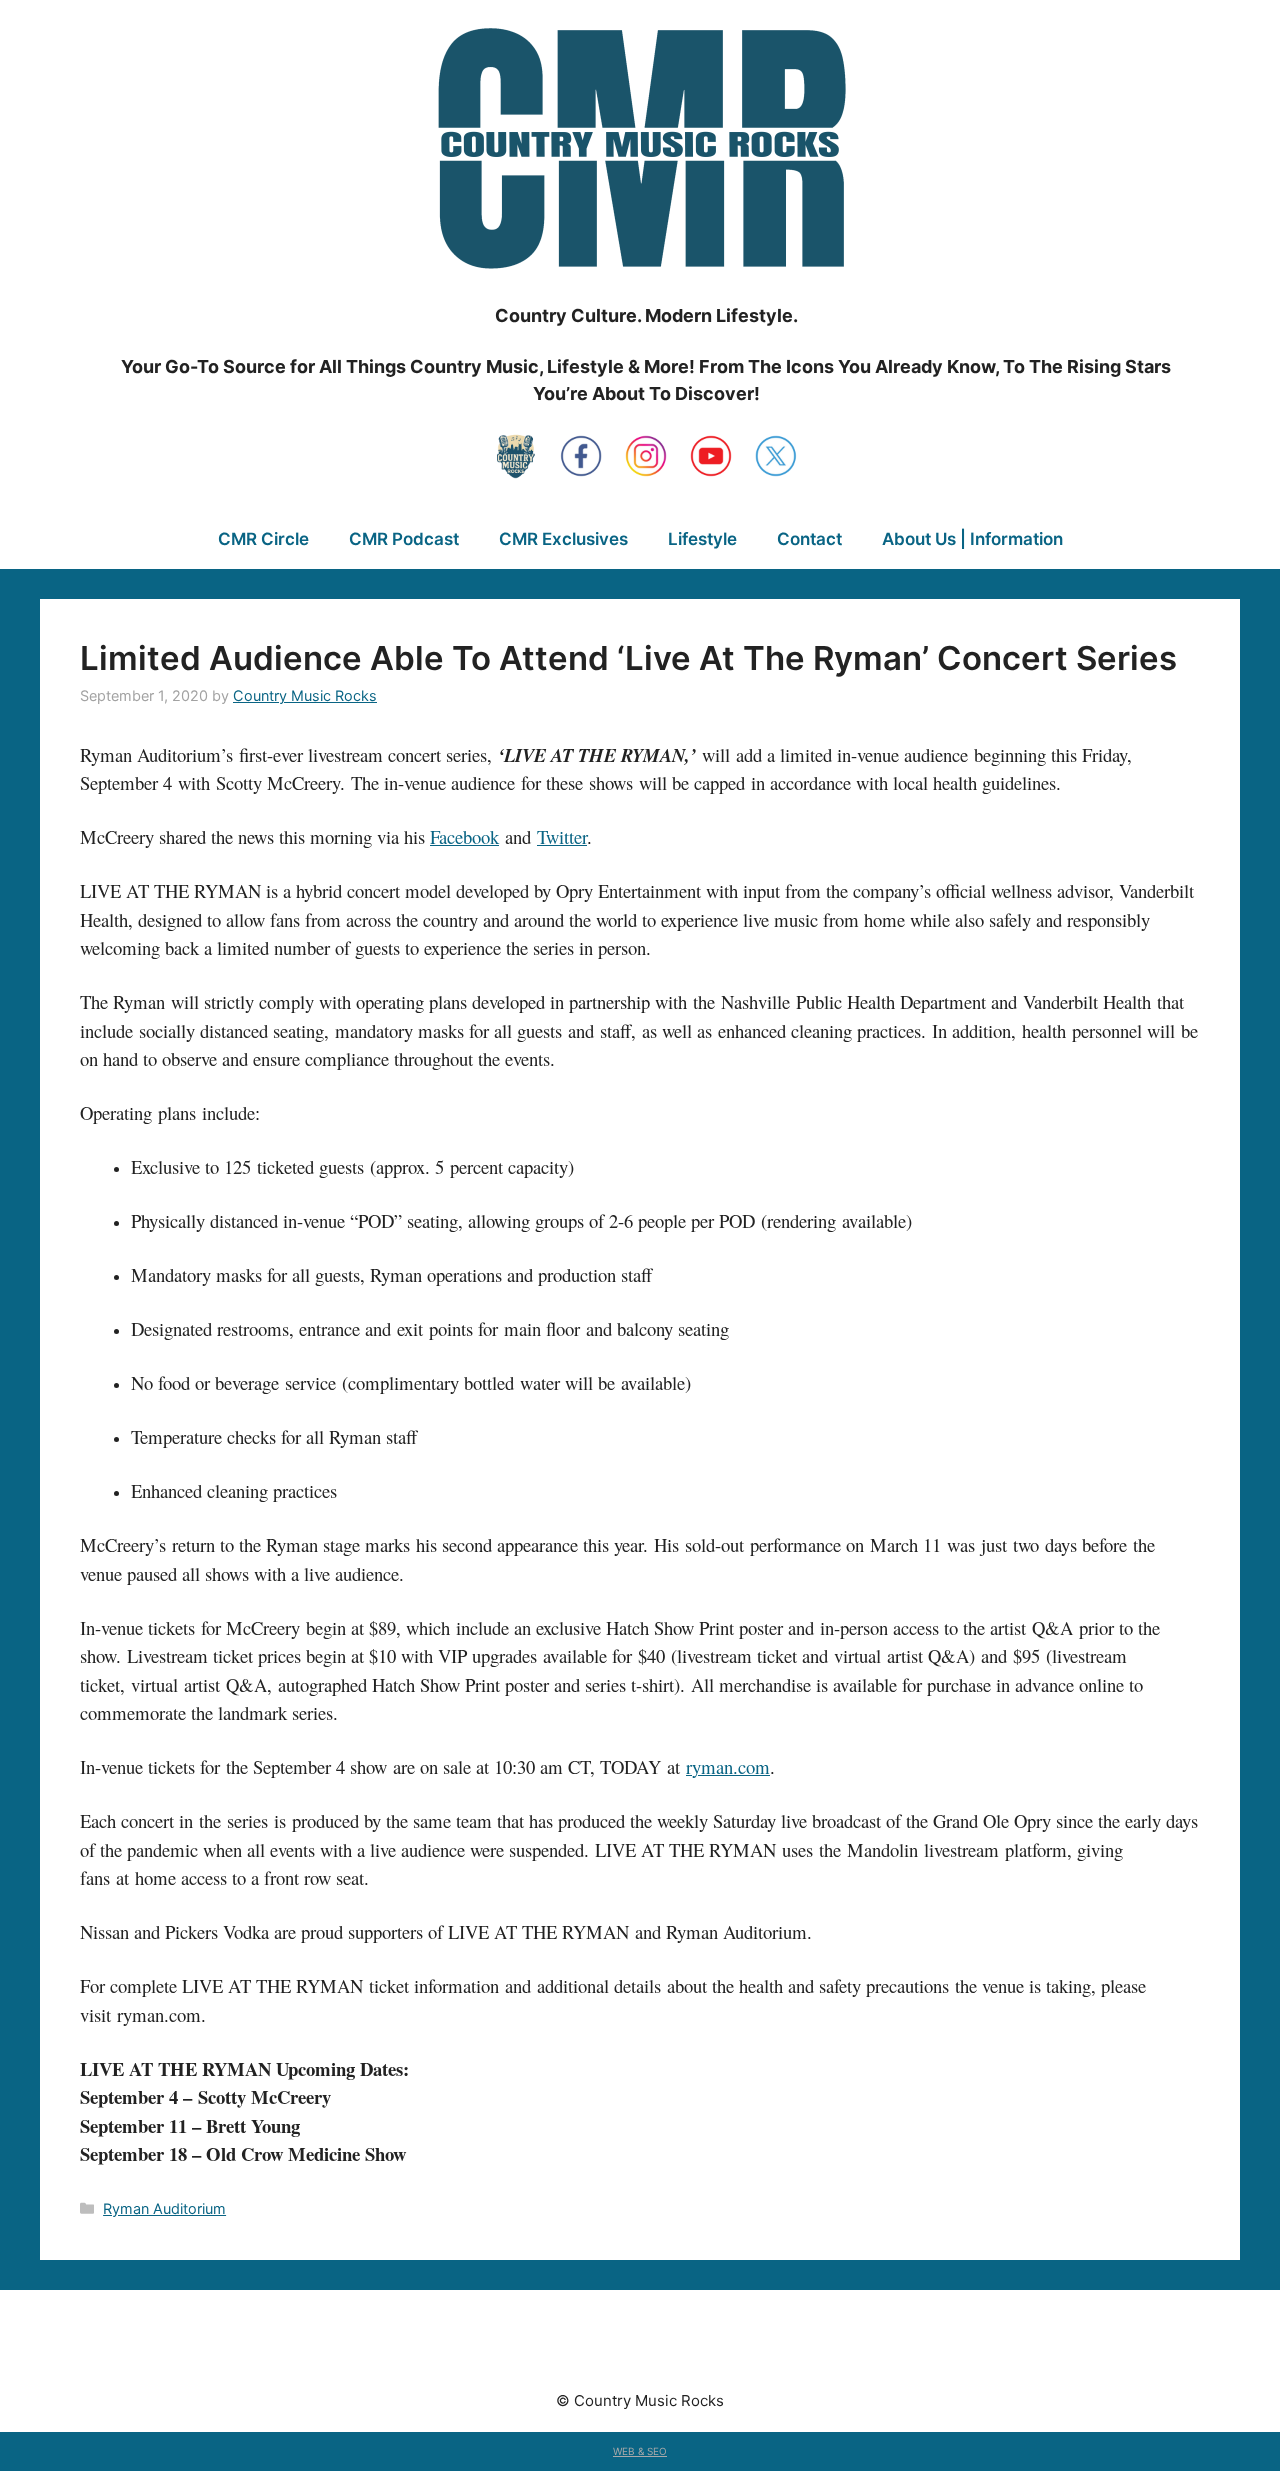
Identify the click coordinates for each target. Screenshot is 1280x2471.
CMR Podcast (404, 539)
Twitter (562, 836)
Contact (809, 539)
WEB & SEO (640, 2451)
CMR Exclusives (563, 539)
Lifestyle (702, 539)
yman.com (731, 1766)
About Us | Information (972, 539)
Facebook (464, 836)
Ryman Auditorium (164, 2208)
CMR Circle (263, 539)
